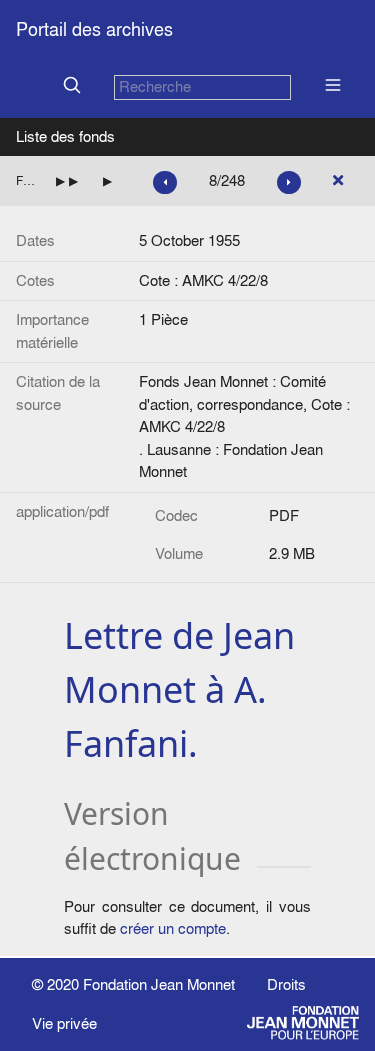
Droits (286, 984)
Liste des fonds (65, 136)
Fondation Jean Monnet (159, 984)
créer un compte (173, 928)
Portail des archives (94, 29)
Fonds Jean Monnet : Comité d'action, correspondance (28, 180)
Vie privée (64, 1023)
